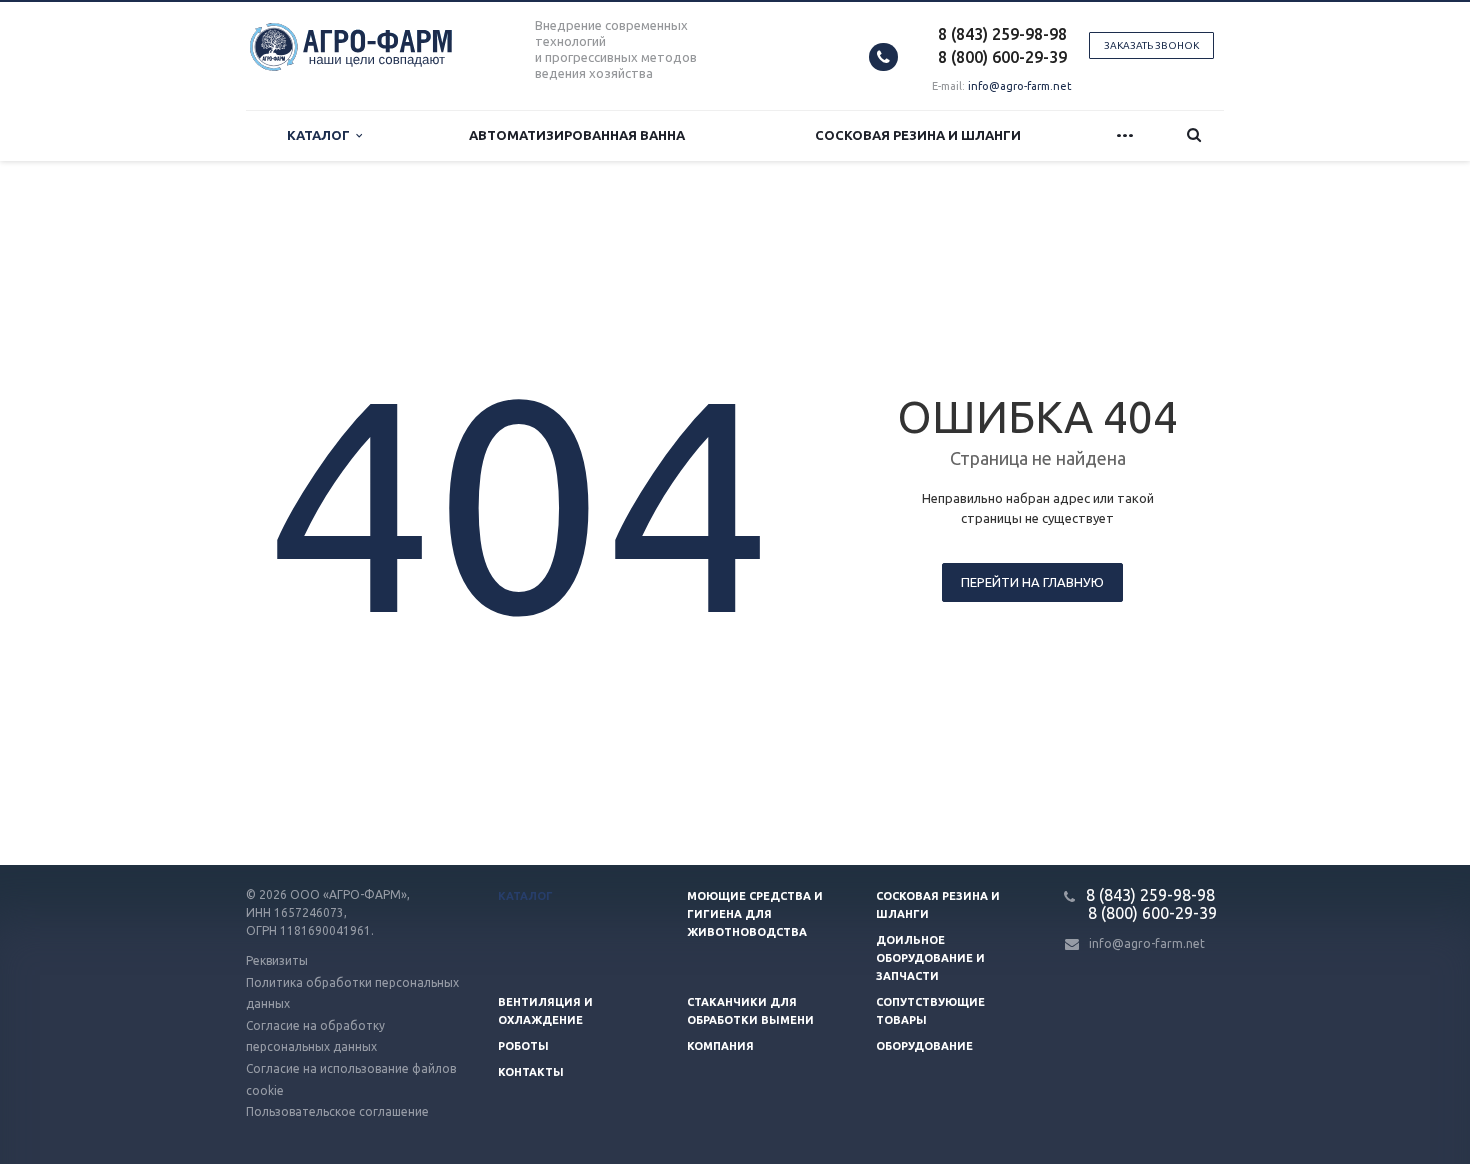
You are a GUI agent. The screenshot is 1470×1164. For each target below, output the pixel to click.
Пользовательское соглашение (337, 1111)
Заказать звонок (1151, 45)
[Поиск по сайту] (1194, 135)
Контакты (531, 1072)
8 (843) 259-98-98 (1002, 34)
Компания (720, 1046)
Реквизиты (277, 960)
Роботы (523, 1046)
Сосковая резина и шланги (918, 135)
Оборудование (924, 1046)
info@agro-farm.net (1020, 86)
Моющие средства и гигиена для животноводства (755, 914)
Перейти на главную (1032, 582)
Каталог (321, 135)
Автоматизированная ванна (577, 135)
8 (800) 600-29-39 (1002, 57)
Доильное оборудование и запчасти (930, 958)
